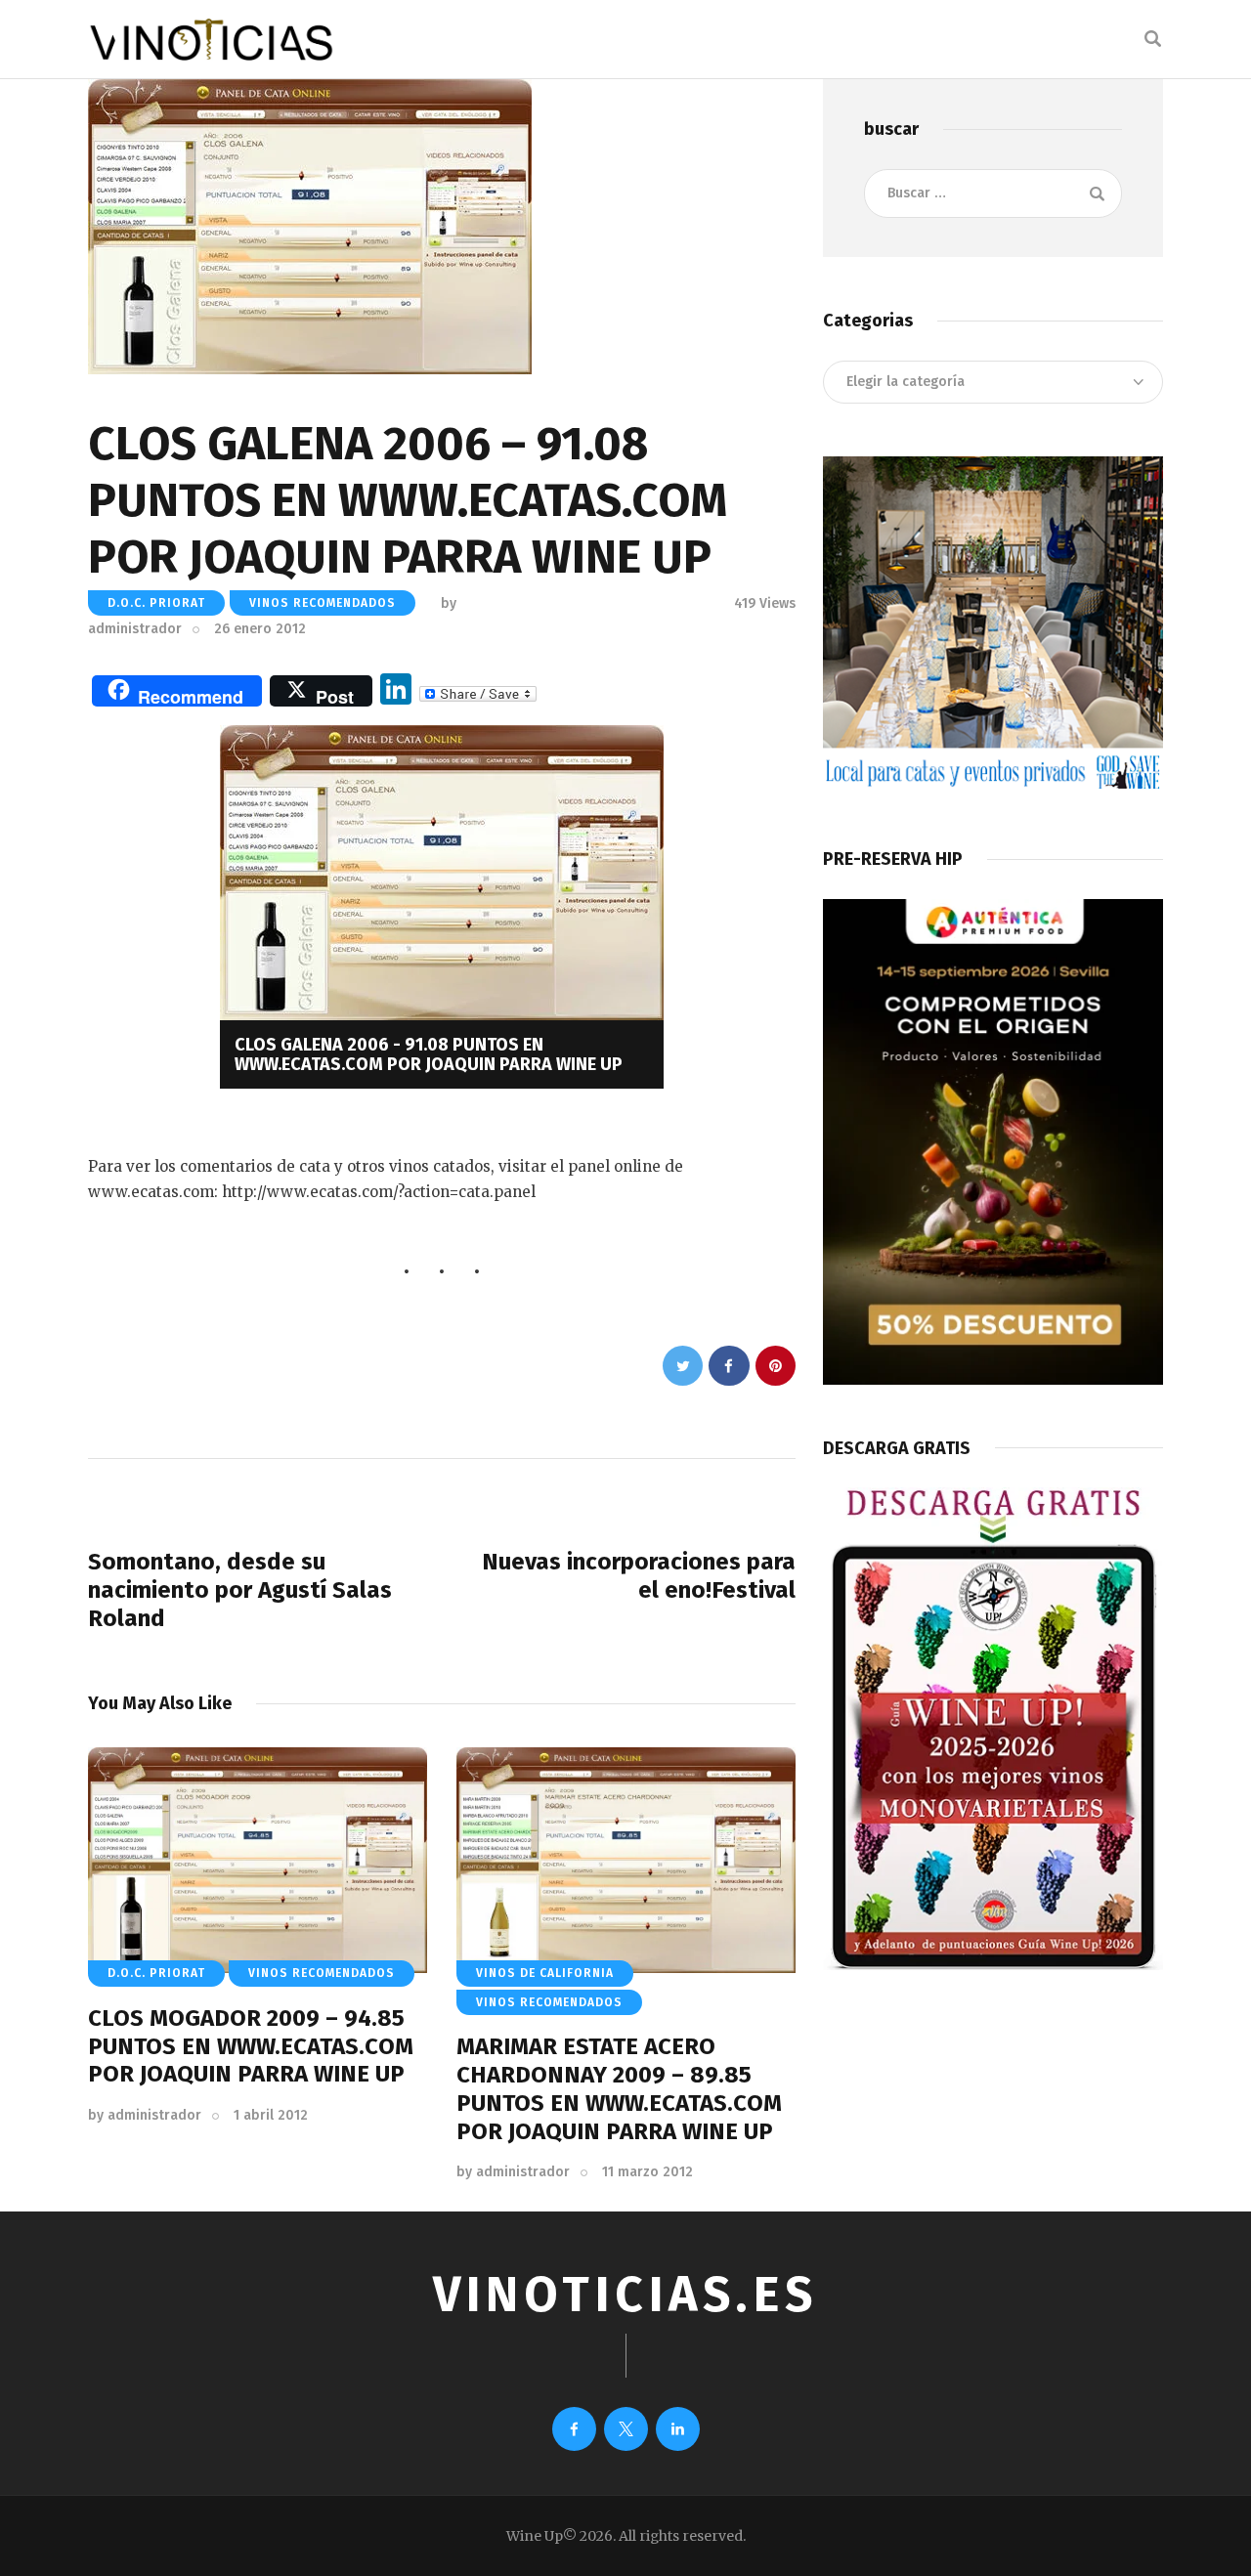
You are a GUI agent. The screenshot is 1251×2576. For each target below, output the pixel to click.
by (145, 2115)
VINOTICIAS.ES (625, 2295)
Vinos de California (545, 1973)
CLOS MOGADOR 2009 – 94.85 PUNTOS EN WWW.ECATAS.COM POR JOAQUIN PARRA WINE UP (251, 2046)
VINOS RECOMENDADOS (323, 603)
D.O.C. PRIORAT (156, 603)
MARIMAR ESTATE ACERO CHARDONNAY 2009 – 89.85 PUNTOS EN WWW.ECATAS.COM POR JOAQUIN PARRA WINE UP (619, 2088)
